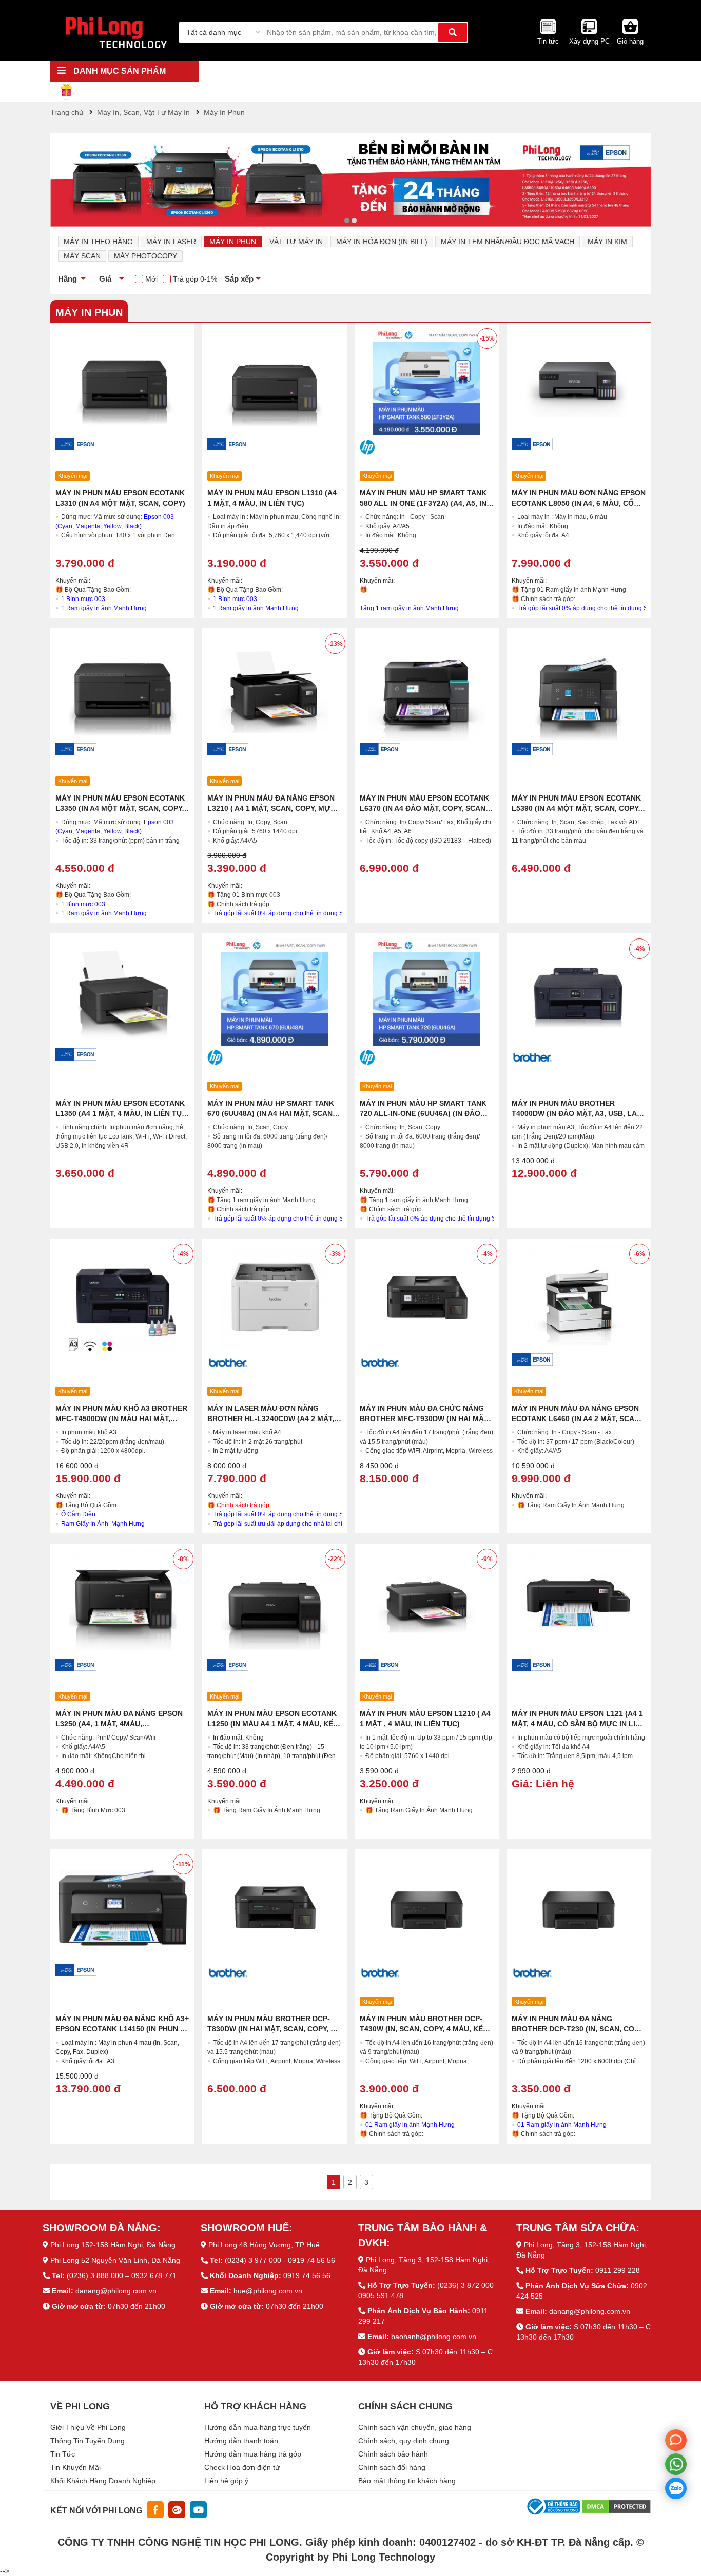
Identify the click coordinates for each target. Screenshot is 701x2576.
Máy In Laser (171, 242)
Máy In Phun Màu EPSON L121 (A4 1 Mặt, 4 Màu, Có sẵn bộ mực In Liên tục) (578, 1724)
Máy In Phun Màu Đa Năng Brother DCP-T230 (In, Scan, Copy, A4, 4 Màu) (578, 2029)
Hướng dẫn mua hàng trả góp (253, 2454)
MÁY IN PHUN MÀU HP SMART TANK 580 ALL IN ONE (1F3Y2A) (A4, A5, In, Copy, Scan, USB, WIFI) (424, 503)
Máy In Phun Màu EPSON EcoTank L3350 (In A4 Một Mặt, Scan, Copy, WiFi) (120, 808)
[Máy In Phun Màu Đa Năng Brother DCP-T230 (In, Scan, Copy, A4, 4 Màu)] (579, 1908)
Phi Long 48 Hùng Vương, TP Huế (264, 2245)
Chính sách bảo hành (393, 2454)
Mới (151, 279)
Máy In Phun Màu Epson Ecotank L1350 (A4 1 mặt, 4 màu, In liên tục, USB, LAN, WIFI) (122, 1113)
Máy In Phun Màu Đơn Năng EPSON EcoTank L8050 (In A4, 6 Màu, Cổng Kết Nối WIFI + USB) (579, 503)
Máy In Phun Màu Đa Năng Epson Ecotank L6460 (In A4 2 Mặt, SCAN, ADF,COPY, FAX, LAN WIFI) (577, 1419)
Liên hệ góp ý (226, 2481)
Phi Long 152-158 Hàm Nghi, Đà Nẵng (113, 2245)
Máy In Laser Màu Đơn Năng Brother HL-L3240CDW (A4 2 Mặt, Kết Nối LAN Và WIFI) (271, 1419)
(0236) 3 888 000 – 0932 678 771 (122, 2275)
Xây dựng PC (589, 41)
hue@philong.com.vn (268, 2291)
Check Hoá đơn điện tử (242, 2467)
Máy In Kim (607, 242)
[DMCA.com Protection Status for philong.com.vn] (616, 2506)
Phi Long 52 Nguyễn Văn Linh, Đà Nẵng (115, 2260)
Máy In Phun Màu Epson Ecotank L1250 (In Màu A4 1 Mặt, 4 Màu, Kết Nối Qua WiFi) (272, 1724)
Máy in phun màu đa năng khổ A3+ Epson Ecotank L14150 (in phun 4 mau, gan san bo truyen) (122, 2029)
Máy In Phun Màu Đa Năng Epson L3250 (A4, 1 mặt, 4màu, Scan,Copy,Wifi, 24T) (119, 1724)
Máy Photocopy (145, 256)
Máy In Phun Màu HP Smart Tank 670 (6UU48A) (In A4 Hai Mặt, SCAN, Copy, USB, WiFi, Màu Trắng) (271, 1113)
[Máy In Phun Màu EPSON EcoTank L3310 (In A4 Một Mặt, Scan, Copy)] (122, 382)
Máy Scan (82, 256)
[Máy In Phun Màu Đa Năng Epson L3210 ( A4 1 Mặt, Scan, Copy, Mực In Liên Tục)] (274, 687)
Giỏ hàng (630, 41)
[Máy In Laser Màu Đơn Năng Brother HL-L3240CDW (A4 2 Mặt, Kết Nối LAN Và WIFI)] (274, 1297)
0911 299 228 (618, 2270)
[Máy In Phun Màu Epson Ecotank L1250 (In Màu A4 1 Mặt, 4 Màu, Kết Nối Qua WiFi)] (274, 1602)
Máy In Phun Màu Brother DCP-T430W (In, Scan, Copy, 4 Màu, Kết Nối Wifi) (424, 2029)
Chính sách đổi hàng (392, 2467)
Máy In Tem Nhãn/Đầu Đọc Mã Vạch (508, 242)
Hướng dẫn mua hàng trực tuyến (258, 2427)
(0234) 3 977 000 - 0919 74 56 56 (280, 2260)
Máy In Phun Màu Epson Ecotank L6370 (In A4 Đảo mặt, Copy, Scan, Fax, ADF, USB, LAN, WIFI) (424, 808)
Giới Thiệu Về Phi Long (88, 2427)
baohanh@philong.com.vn (434, 2337)
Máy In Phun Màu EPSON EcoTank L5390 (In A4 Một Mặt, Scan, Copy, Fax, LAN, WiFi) (576, 808)
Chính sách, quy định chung (404, 2441)
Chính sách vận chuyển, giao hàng (415, 2427)
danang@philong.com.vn (116, 2291)
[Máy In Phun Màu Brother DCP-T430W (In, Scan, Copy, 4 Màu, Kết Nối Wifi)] (427, 1908)
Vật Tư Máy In (296, 242)
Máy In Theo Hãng (98, 242)
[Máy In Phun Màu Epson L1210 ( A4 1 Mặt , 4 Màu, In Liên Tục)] (427, 1602)
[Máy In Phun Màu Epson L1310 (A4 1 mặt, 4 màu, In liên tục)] (274, 382)
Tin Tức (63, 2454)
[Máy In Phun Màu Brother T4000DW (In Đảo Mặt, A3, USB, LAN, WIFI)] (579, 992)
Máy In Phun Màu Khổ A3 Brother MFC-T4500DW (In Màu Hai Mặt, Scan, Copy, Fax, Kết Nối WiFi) (121, 1419)
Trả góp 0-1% (195, 279)
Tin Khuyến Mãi (75, 2467)
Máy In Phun (233, 242)
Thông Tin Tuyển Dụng (87, 2441)
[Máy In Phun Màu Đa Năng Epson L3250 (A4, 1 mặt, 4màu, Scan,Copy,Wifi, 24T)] (122, 1602)
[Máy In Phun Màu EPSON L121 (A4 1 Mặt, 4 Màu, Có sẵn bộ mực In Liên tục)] (579, 1602)
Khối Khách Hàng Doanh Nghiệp (103, 2481)
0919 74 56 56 (307, 2275)
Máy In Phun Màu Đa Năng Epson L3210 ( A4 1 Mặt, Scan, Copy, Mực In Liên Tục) (271, 808)
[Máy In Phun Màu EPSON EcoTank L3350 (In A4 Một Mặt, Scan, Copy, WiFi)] (122, 687)
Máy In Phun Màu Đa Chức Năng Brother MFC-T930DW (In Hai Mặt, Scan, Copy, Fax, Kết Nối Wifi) (425, 1419)
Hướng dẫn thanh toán (241, 2441)
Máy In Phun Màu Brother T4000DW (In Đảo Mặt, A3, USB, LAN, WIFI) (578, 1113)
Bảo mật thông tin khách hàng (407, 2481)
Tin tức (548, 41)
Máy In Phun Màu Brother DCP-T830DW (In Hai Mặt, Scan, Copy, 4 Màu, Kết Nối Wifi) (271, 2029)
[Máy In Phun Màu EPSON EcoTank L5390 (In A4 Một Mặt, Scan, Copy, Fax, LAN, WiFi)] (579, 687)
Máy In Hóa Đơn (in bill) (382, 242)
